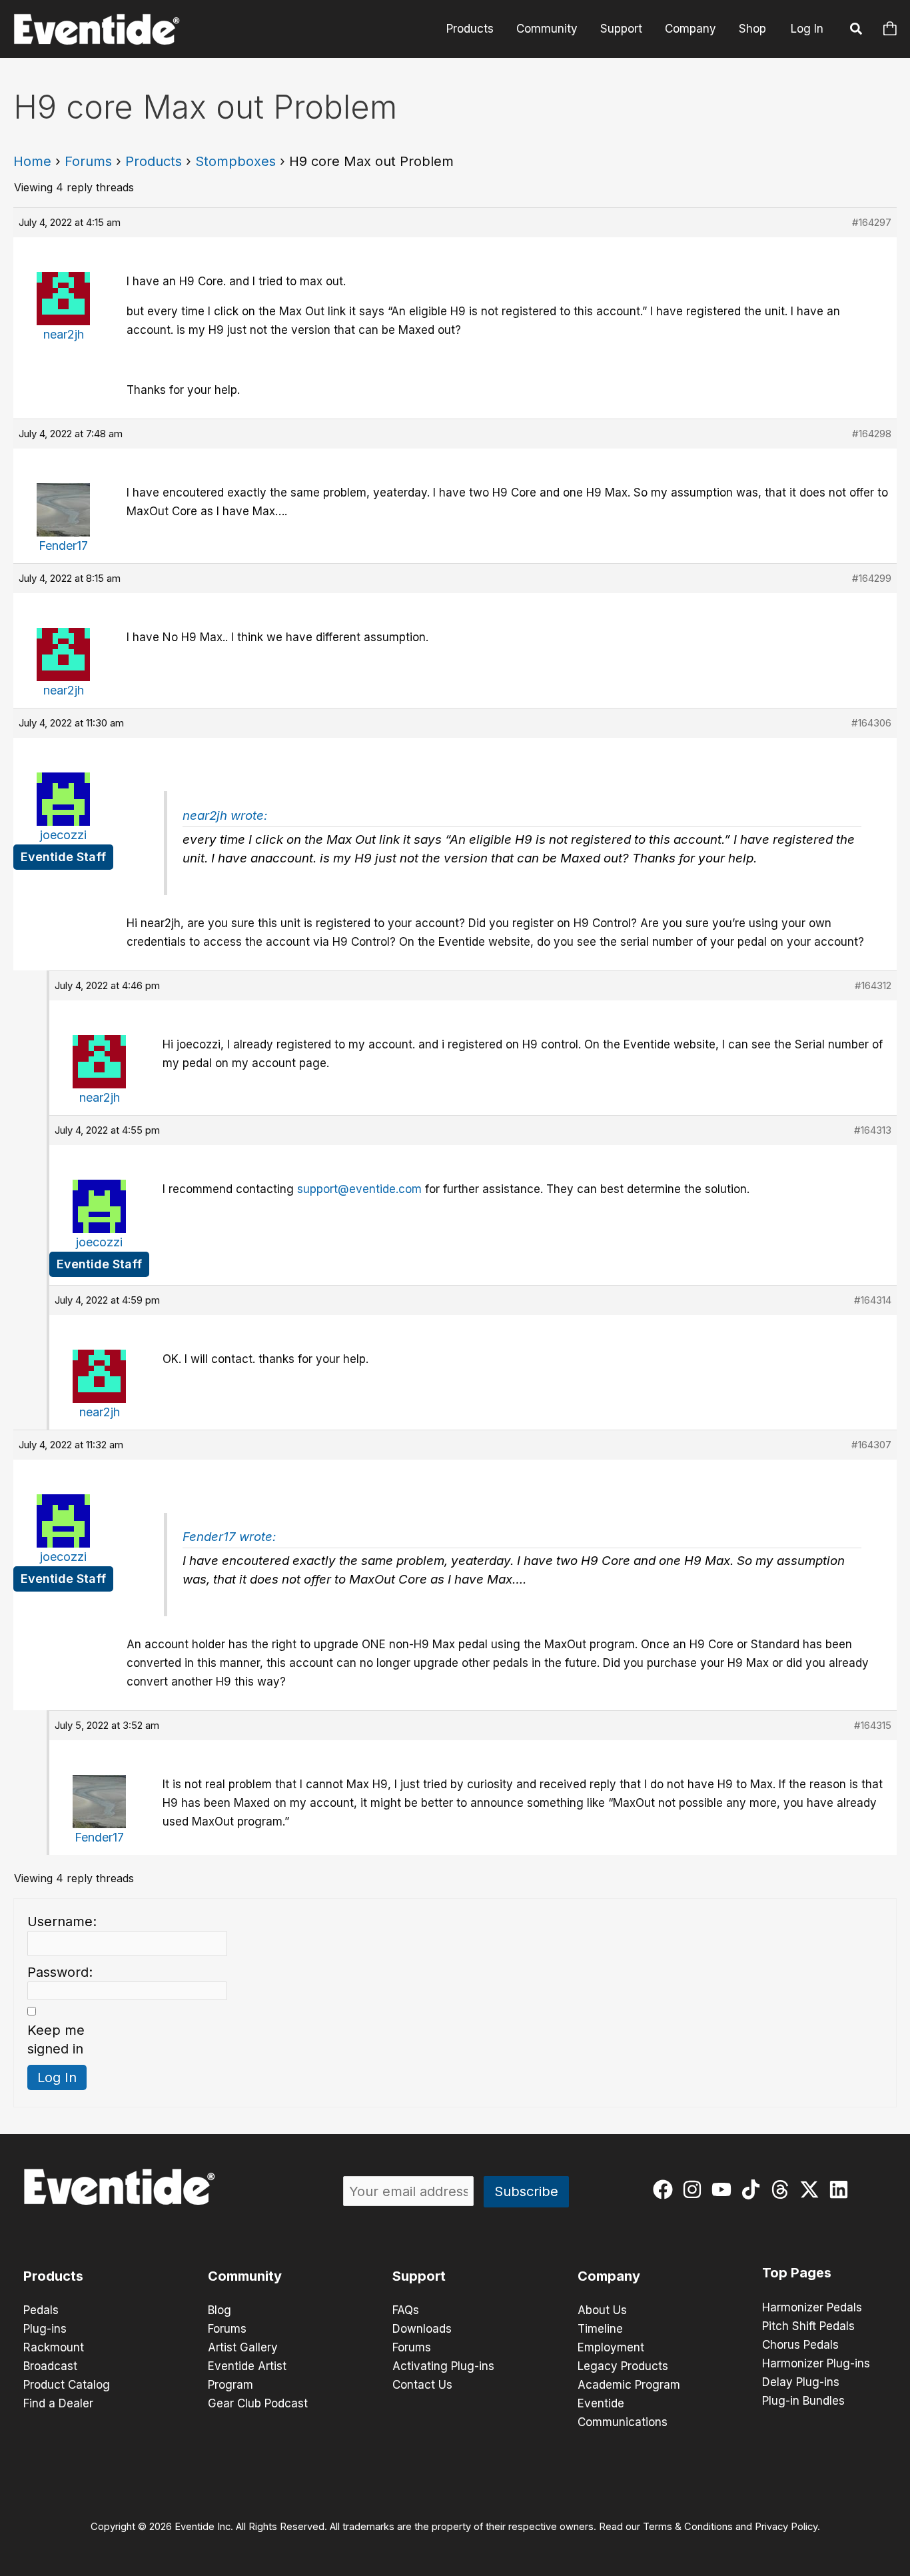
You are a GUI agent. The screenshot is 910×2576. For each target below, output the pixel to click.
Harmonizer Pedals (812, 2307)
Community (547, 29)
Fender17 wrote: (229, 1537)
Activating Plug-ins (443, 2366)
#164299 (872, 578)
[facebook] (666, 2189)
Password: (60, 1972)
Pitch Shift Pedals (808, 2326)
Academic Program (629, 2385)
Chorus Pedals (800, 2345)
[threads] (783, 2189)
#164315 (873, 1725)
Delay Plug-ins (801, 2382)
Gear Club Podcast (258, 2403)
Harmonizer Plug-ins (816, 2363)
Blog (220, 2310)
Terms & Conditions (688, 2527)
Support (621, 29)
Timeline (600, 2329)
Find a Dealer (58, 2403)
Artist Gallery (243, 2347)
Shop (752, 29)
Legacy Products (623, 2366)
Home (32, 161)
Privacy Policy (786, 2527)
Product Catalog (67, 2385)
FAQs (406, 2310)
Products (470, 29)
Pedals (41, 2310)
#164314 (873, 1300)
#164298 (872, 434)
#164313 (873, 1130)
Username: (62, 1922)
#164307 (871, 1445)
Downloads (422, 2329)
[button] (857, 31)
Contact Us (422, 2385)
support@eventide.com (359, 1189)
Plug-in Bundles (803, 2401)
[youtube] (724, 2189)
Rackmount (54, 2347)
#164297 (872, 222)
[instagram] (695, 2189)
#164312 (873, 985)
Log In (807, 29)
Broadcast (50, 2366)
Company (690, 29)
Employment (611, 2347)
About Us (602, 2310)
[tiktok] (754, 2189)
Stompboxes (235, 161)
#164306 (871, 723)
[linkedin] (842, 2189)
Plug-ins (45, 2329)
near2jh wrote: (225, 815)
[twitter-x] (812, 2189)
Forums (88, 161)
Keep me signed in (56, 2039)
